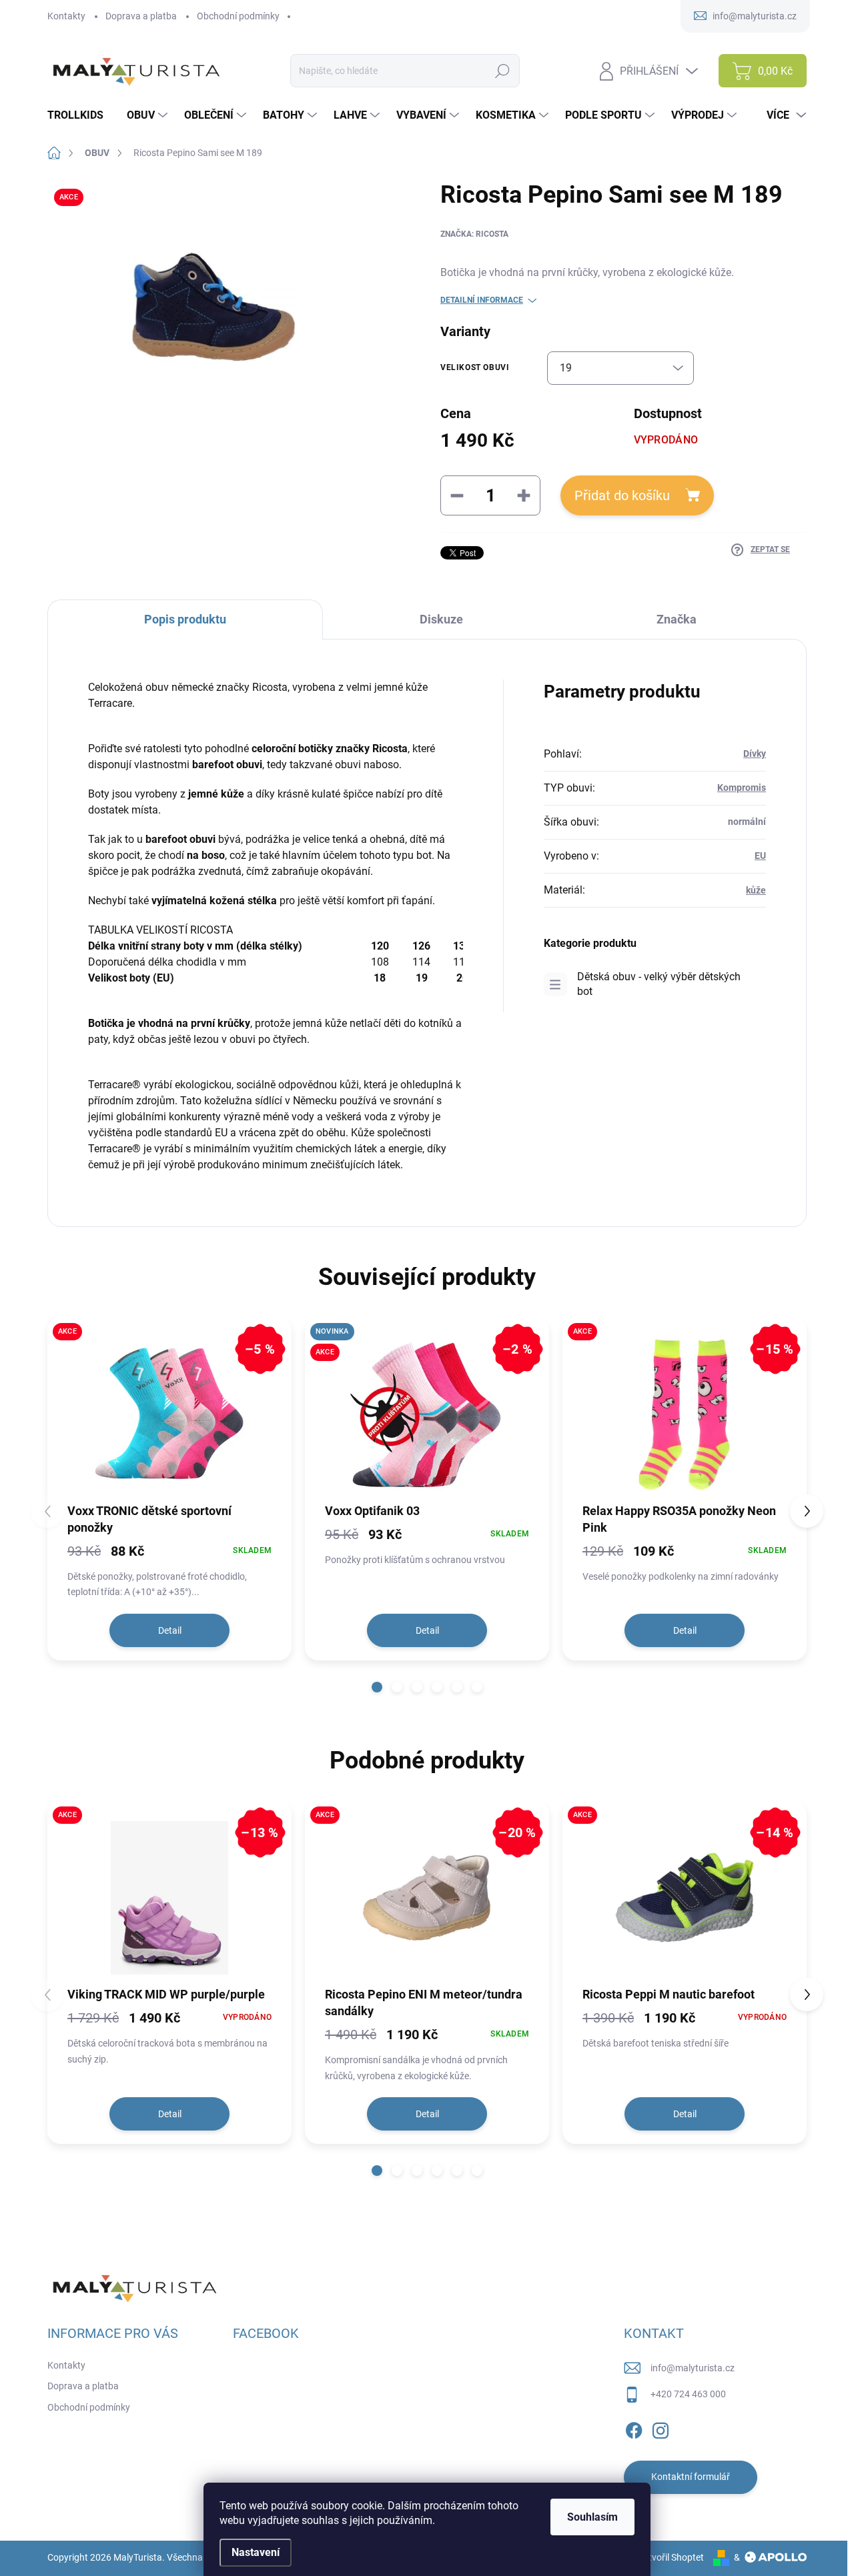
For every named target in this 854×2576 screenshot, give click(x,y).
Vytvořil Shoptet (671, 2557)
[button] (377, 1687)
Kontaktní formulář (691, 2477)
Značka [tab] (677, 619)
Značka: (474, 234)
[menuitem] (80, 115)
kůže (756, 890)
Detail (170, 1630)
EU (760, 856)
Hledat (503, 71)
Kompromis (742, 788)
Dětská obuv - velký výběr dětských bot (659, 984)
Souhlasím (592, 2517)
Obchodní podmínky (238, 16)
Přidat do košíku (622, 495)
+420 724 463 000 (688, 2394)
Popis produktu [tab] (185, 619)
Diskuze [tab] (441, 619)
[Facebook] (634, 2428)
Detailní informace (482, 300)
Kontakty (66, 16)
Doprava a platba (141, 16)
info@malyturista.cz (693, 2368)
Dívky (755, 754)
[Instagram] (661, 2428)
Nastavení (256, 2552)
